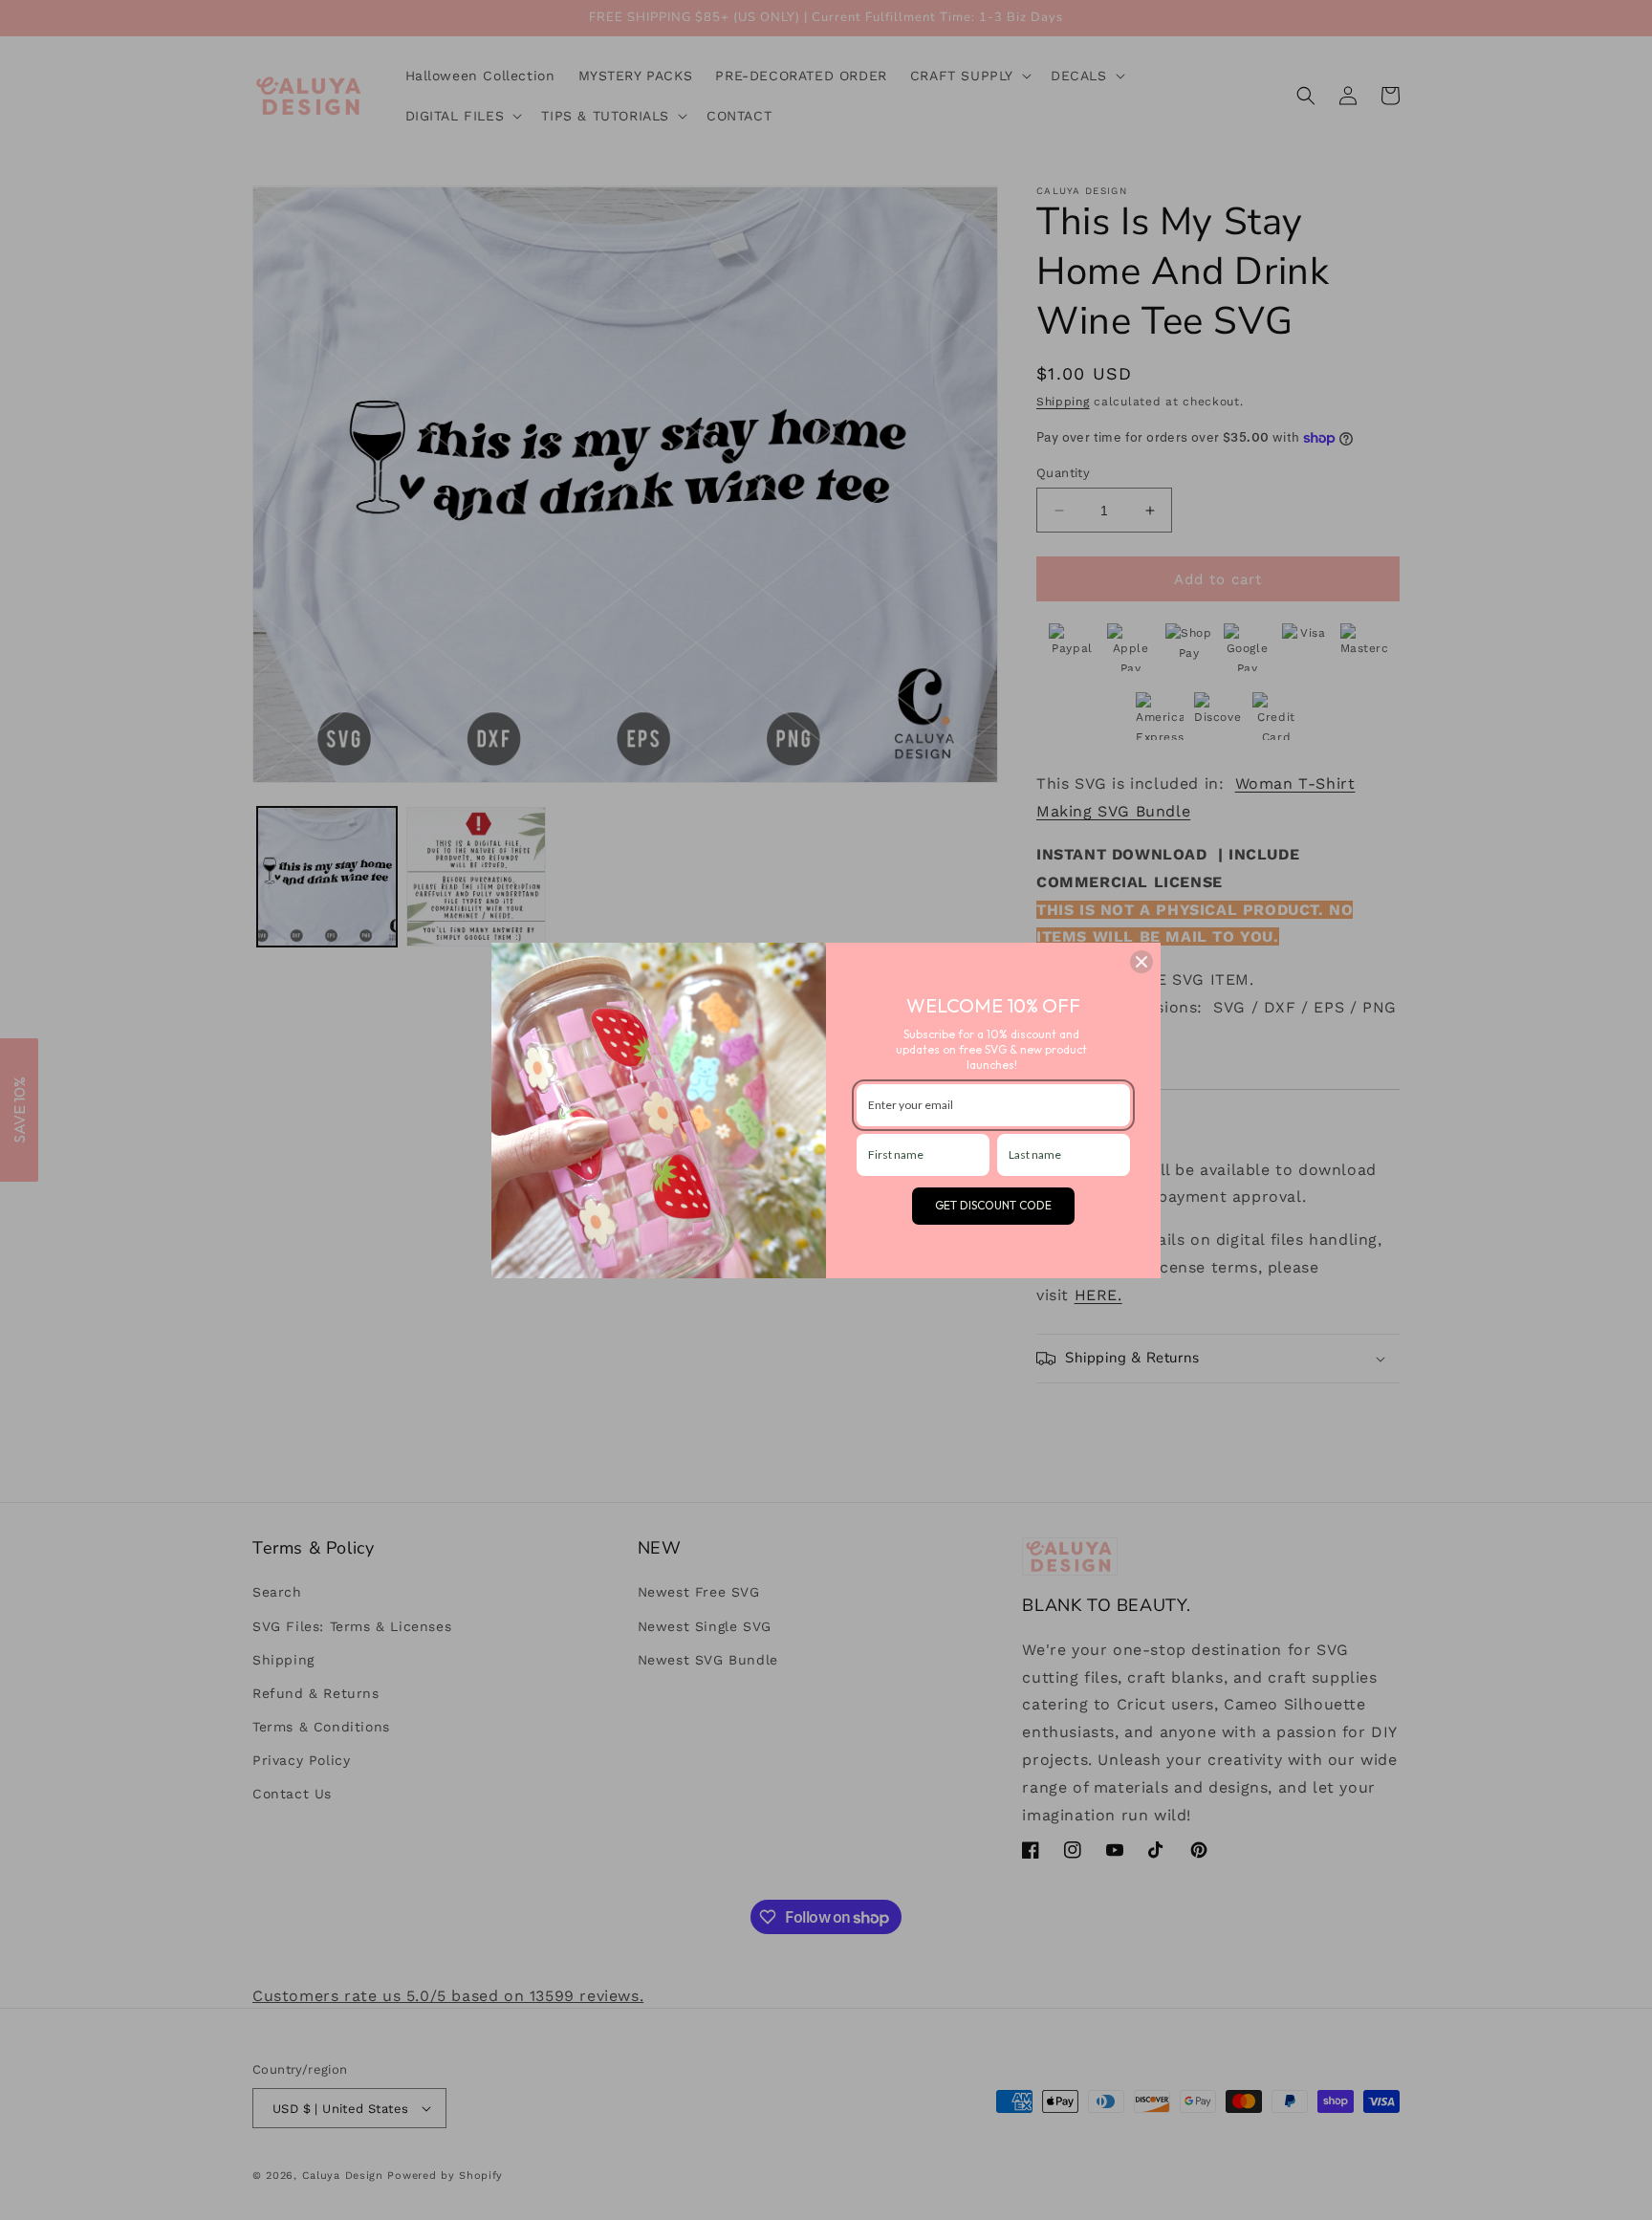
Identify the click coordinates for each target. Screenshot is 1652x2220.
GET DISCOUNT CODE (993, 1205)
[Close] (1141, 962)
